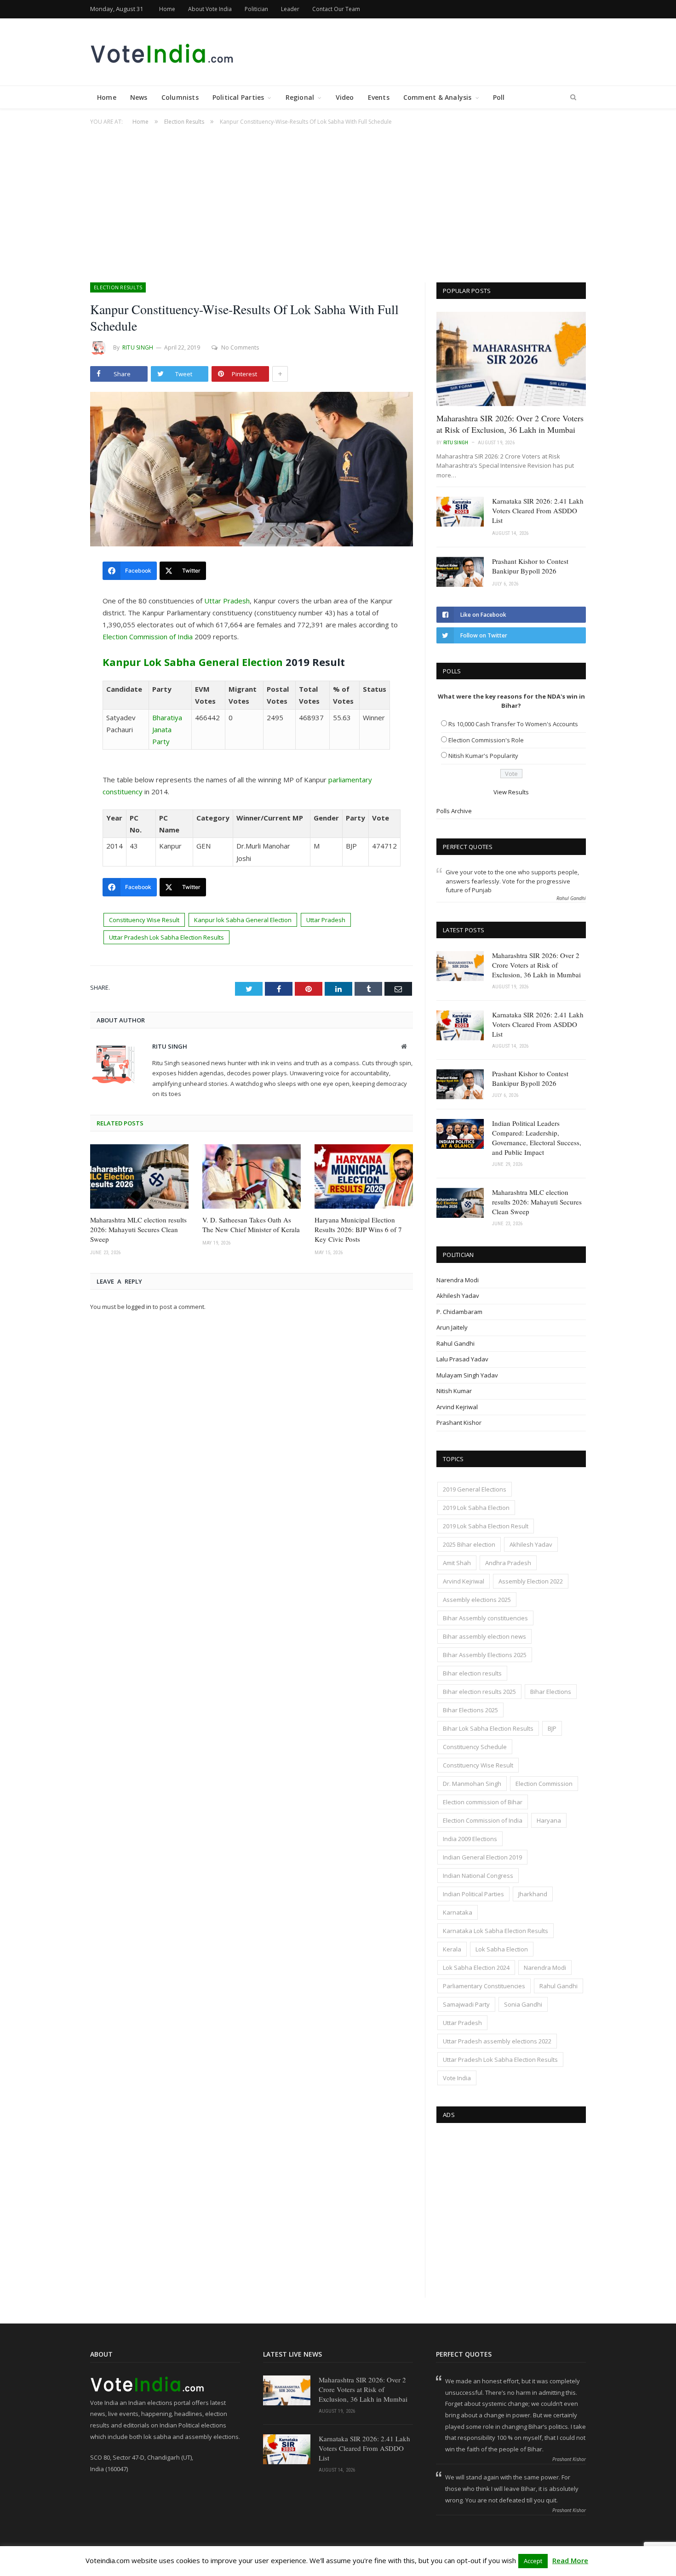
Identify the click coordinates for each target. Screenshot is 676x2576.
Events (379, 97)
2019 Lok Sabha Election (476, 1508)
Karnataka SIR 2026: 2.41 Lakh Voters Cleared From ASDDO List (538, 511)
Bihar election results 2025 (479, 1692)
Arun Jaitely (452, 1327)
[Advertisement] (338, 199)
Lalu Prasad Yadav (462, 1359)
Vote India (457, 2078)
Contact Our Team (336, 9)
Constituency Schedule (475, 1747)
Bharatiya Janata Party (167, 729)
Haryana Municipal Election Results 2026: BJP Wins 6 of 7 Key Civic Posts (358, 1229)
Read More (570, 2560)
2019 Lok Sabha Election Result (486, 1526)
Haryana (549, 1820)
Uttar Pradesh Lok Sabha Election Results (166, 937)
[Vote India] (163, 52)
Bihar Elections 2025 (470, 1710)
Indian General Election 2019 (482, 1857)
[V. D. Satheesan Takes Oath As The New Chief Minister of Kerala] (252, 1176)
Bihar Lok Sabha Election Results (488, 1728)
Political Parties (238, 97)
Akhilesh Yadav (458, 1296)
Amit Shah (457, 1563)
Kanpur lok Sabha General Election (243, 920)
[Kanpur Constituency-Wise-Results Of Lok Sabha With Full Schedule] (252, 470)
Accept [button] (533, 2561)
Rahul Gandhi (455, 1343)
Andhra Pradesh (508, 1563)
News (139, 97)
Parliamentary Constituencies (484, 1986)
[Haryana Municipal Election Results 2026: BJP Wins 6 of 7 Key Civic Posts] (364, 1176)
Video (345, 97)
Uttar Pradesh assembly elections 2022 (497, 2041)
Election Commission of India (148, 637)
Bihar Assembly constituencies (485, 1618)
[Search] (573, 98)
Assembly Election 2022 (531, 1581)
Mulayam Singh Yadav (467, 1375)
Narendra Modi (458, 1280)
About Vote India (210, 9)
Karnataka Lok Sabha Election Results (496, 1931)
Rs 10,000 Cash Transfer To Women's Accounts (513, 724)
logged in (139, 1307)
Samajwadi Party (466, 2004)
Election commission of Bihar (483, 1802)
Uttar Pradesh (227, 601)
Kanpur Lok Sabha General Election (193, 662)
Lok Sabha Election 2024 (476, 1968)
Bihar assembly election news (484, 1636)
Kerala (452, 1949)
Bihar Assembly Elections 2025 (485, 1655)
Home (167, 9)
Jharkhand (533, 1894)
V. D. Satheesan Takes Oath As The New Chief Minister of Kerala (251, 1225)
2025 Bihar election (469, 1544)
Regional (300, 97)
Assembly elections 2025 (477, 1600)
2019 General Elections (475, 1489)
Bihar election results (472, 1673)
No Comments (240, 347)
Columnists (180, 97)
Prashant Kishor (459, 1423)
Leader (290, 9)
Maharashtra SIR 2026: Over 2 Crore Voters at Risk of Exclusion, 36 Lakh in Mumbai (510, 424)
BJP (552, 1728)
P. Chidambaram (459, 1312)
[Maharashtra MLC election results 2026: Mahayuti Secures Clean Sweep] (139, 1176)
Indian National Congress (478, 1876)
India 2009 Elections (470, 1839)
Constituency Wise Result (144, 920)
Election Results (118, 287)
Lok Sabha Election (502, 1949)
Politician (256, 9)
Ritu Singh (138, 347)
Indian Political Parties (473, 1894)
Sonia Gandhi (523, 2004)
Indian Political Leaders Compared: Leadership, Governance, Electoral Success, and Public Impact (537, 1138)
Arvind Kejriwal (457, 1407)
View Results (511, 792)
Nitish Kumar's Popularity (483, 756)
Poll (499, 97)
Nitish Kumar (454, 1391)
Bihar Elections (551, 1692)
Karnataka (458, 1912)
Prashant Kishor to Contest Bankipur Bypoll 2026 (530, 566)
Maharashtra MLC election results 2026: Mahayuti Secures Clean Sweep (138, 1229)
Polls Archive (454, 811)
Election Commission (544, 1784)
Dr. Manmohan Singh (472, 1784)
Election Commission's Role (486, 740)
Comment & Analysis (438, 97)
